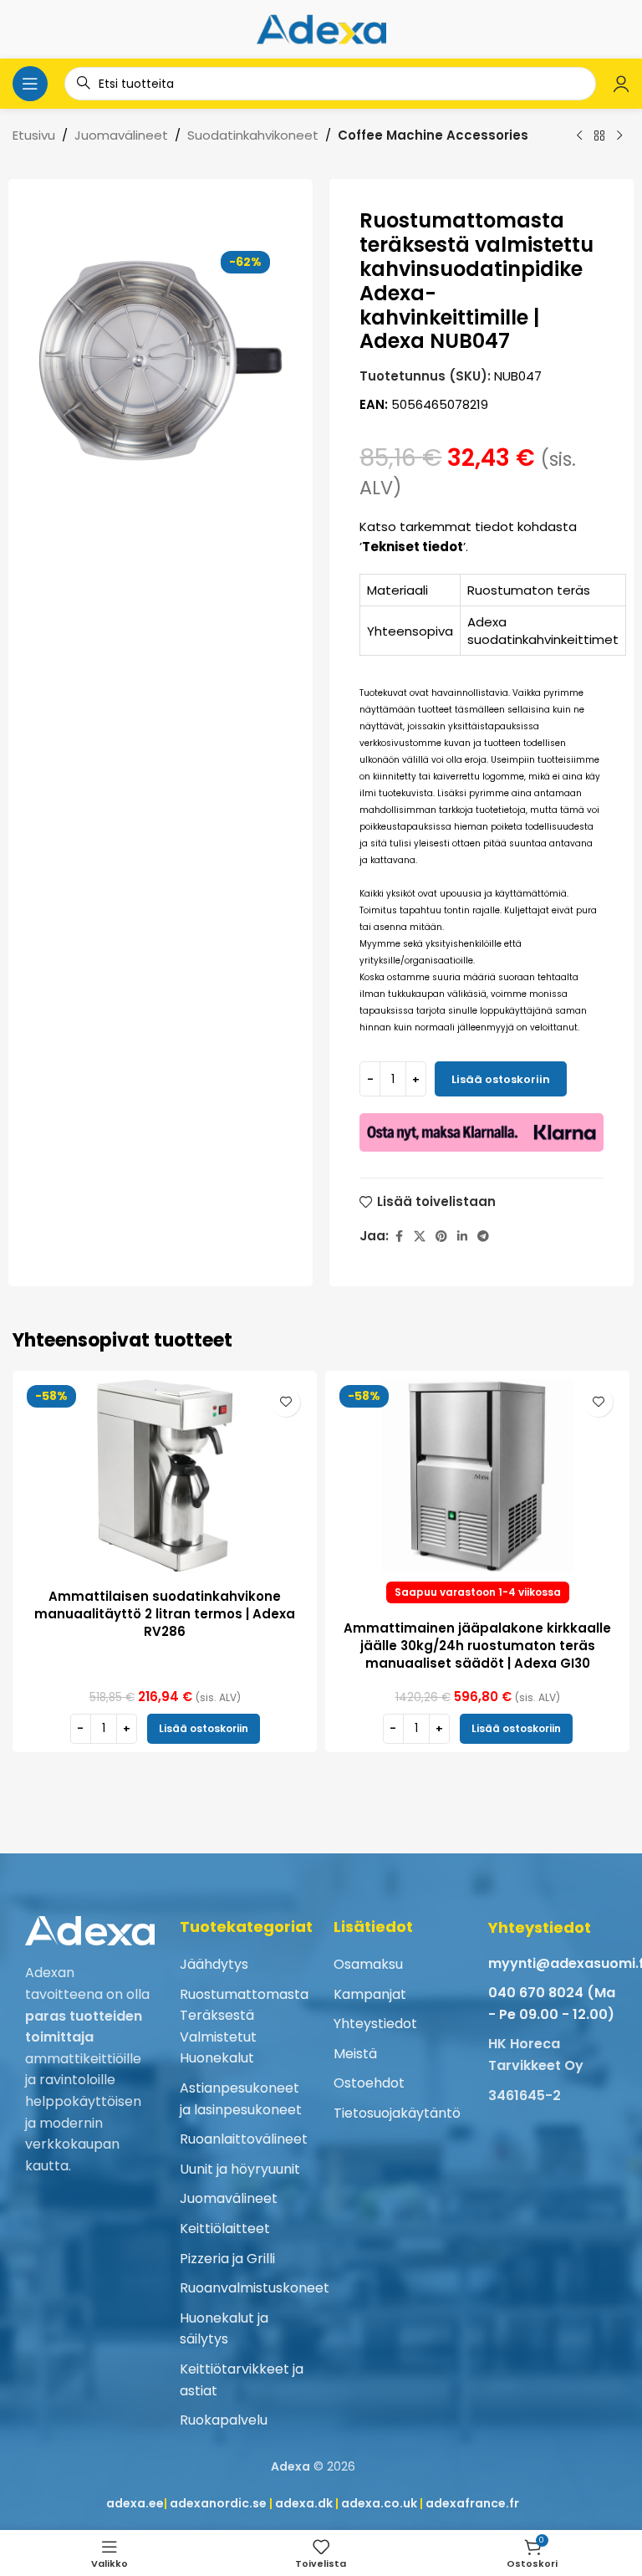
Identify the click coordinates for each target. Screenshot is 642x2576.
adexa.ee (135, 2503)
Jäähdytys (214, 1964)
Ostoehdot (369, 2083)
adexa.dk (304, 2503)
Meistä (355, 2054)
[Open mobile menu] (30, 84)
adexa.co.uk (379, 2503)
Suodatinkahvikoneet (253, 135)
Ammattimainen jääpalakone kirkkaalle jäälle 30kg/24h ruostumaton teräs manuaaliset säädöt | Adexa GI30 (477, 1646)
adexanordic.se (218, 2503)
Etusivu (34, 135)
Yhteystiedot (375, 2024)
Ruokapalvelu (224, 2420)
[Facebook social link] (399, 1237)
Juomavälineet (121, 135)
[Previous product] (579, 136)
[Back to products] (599, 136)
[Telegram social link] (483, 1237)
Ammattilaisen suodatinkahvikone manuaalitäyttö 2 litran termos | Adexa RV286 (165, 1614)
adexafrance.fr (472, 2503)
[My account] (621, 84)
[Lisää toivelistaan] (285, 1402)
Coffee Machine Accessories (433, 135)
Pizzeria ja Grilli (227, 2259)
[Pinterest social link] (441, 1237)
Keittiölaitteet (225, 2228)
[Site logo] (321, 28)
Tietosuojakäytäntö (397, 2113)
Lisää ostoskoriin (501, 1079)
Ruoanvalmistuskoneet (255, 2288)
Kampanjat (370, 1994)
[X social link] (420, 1237)
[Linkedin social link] (462, 1237)
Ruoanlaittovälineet (244, 2139)
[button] (204, 1729)
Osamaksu (368, 1964)
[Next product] (619, 136)
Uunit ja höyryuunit (240, 2169)
